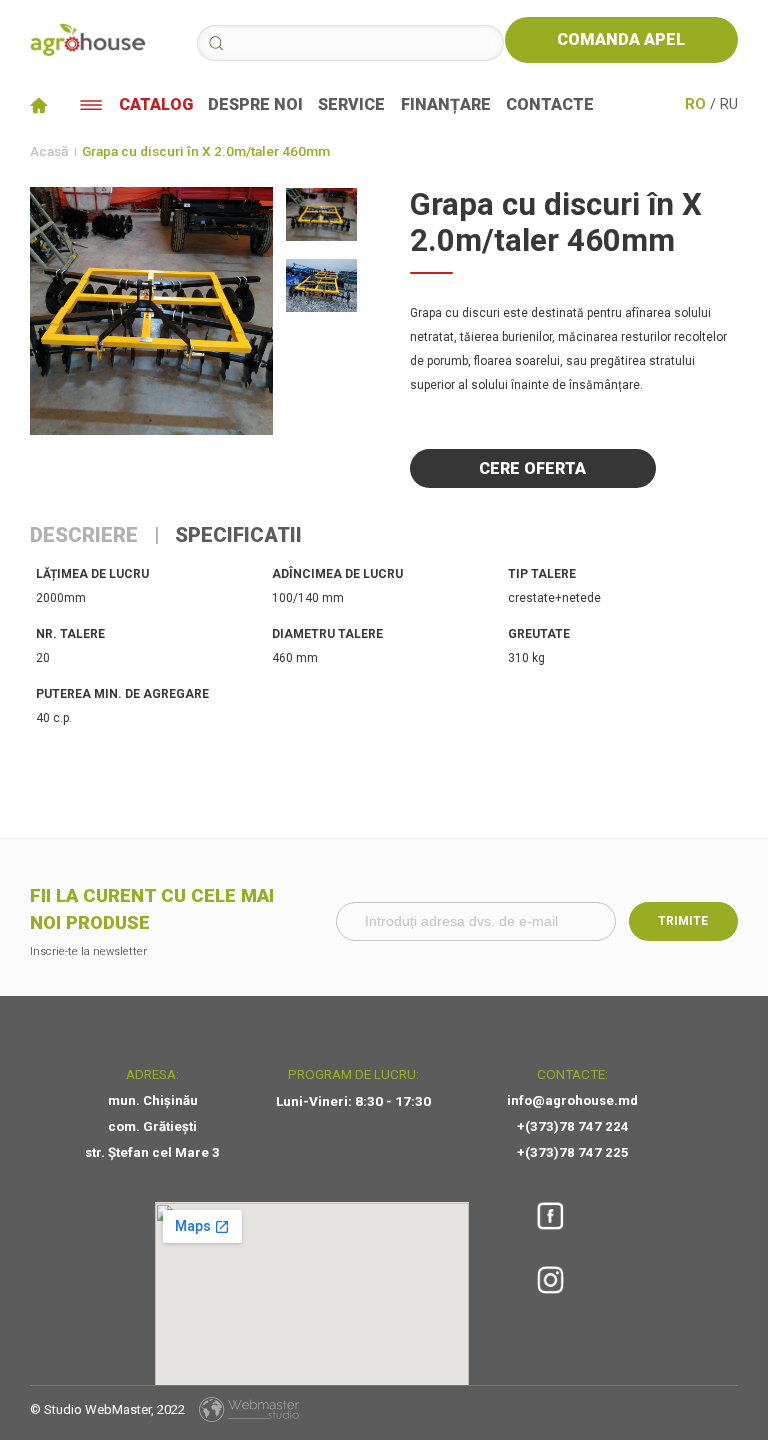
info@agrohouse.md (572, 1100)
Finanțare (446, 105)
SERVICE (351, 105)
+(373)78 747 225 (573, 1152)
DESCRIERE (84, 535)
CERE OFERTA (532, 468)
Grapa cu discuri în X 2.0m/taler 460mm (206, 151)
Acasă (49, 151)
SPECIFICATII (238, 535)
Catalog (156, 105)
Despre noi (255, 105)
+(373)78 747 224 (573, 1126)
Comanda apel (621, 39)
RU (729, 105)
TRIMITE (683, 921)
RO (695, 105)
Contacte (550, 105)
